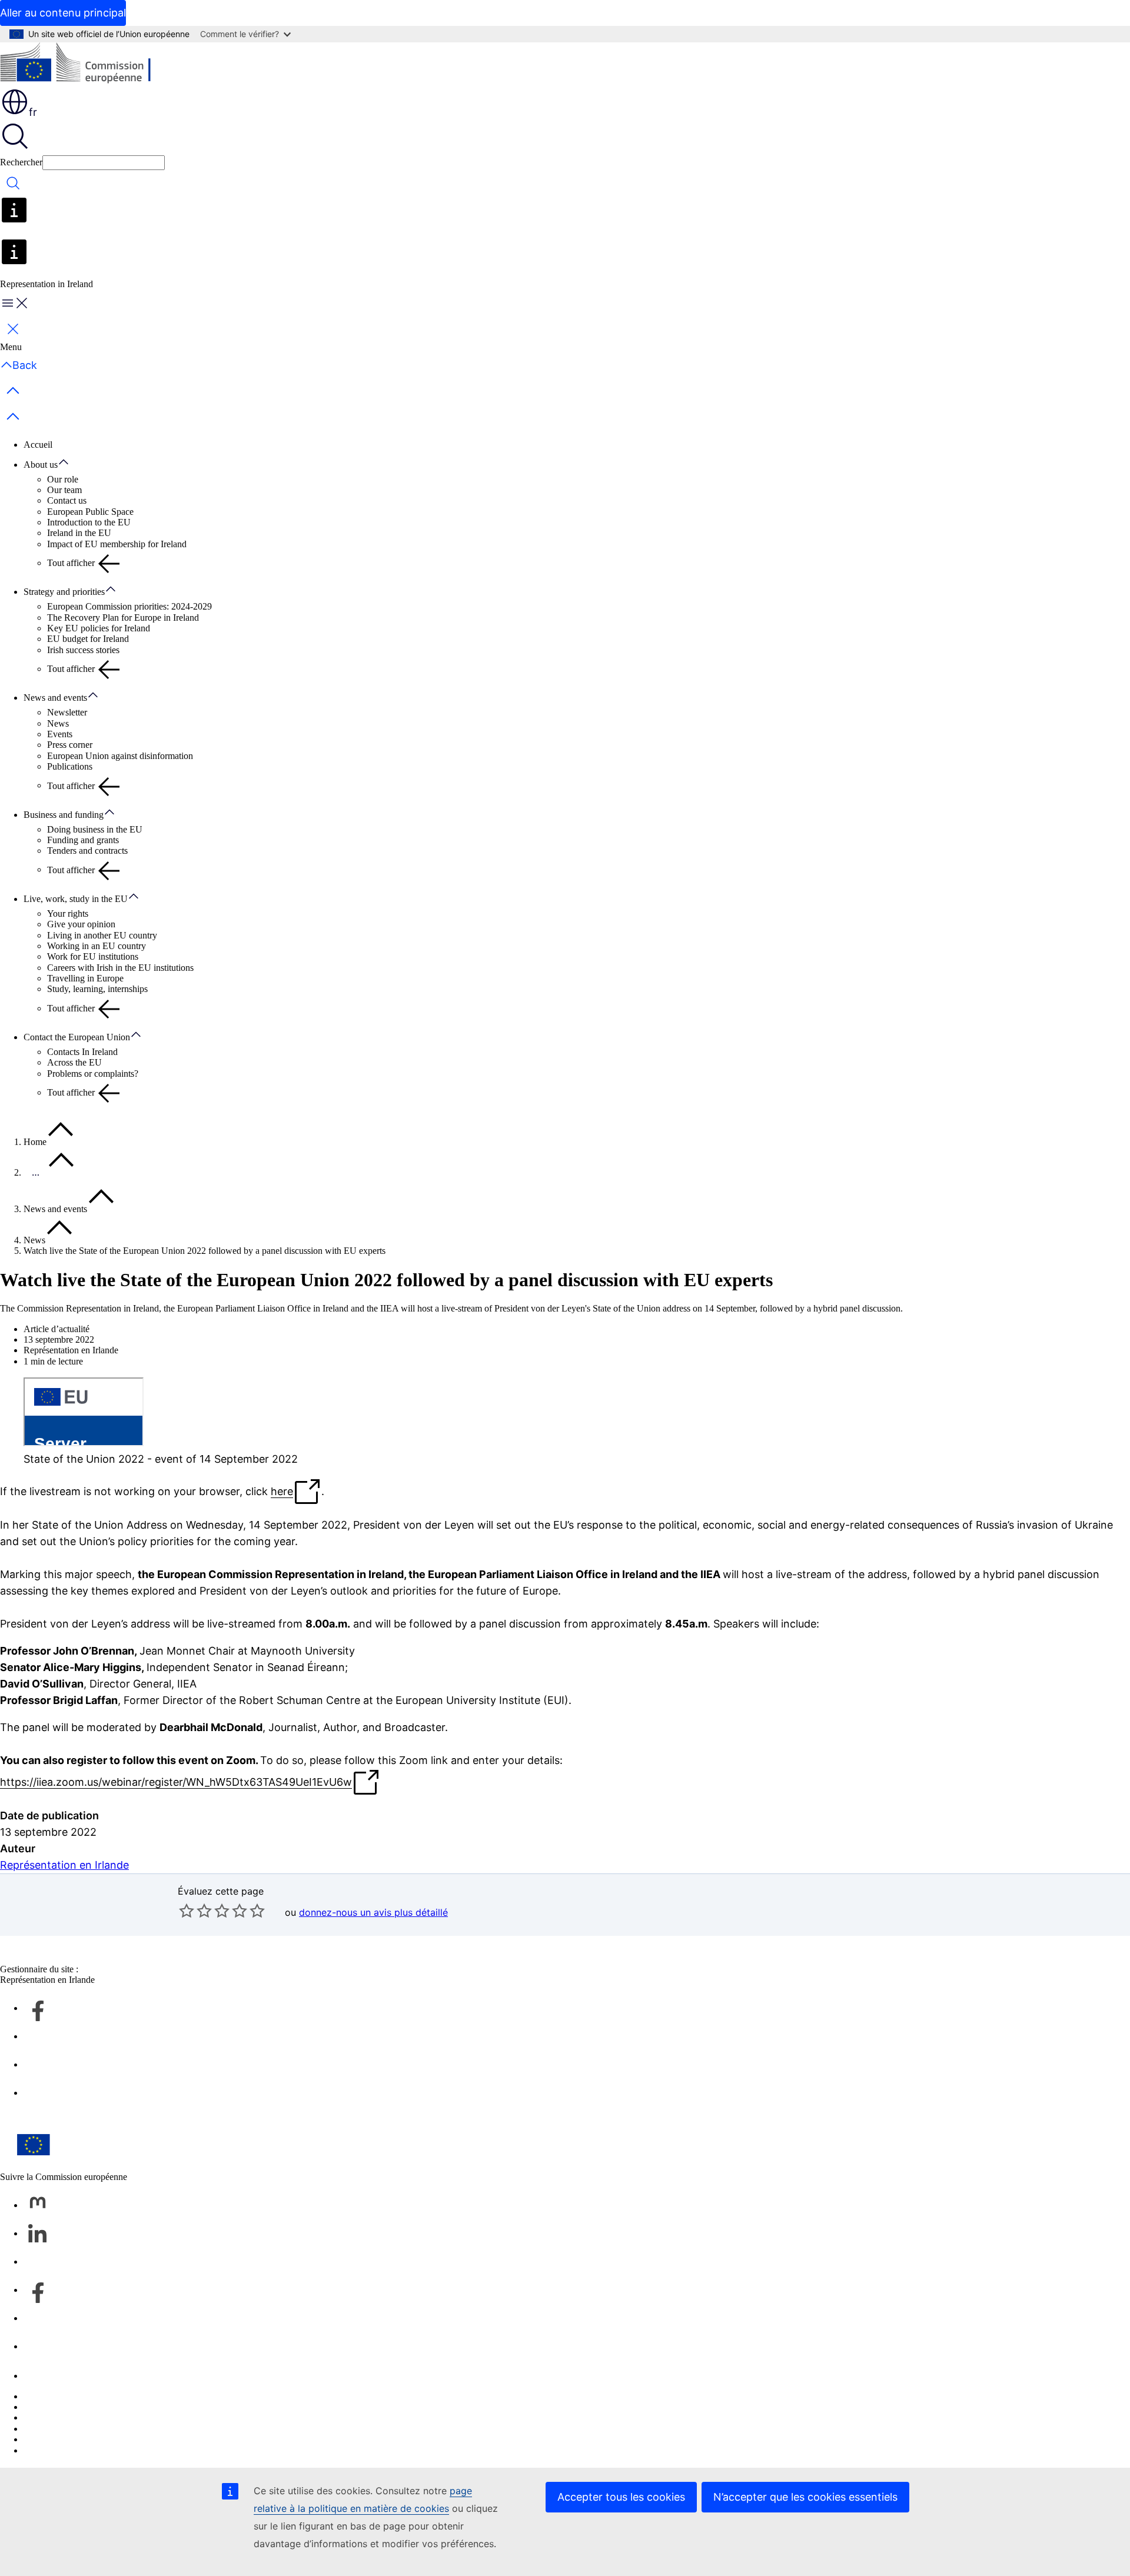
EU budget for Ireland (88, 639)
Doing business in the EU (95, 829)
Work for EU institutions (93, 956)
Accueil (38, 445)
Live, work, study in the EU (76, 899)
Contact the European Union (77, 1037)
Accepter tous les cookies (621, 2497)
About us (41, 465)
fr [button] (33, 112)
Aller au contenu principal (63, 13)
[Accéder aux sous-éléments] (69, 462)
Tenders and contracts (87, 851)
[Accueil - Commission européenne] (86, 65)
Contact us (67, 500)
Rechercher (21, 162)
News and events (55, 698)
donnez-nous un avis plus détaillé (373, 1912)
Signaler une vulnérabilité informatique (96, 2396)
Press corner (70, 745)
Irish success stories (83, 650)
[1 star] (187, 1911)
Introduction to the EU (89, 522)
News (58, 723)
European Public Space (90, 512)
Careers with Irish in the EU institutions (120, 968)
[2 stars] (195, 1911)
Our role (63, 479)
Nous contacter (51, 2376)
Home (35, 1142)
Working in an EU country (97, 946)
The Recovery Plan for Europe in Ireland (123, 618)
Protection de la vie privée (72, 2429)
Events (60, 734)
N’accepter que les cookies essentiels (805, 2497)
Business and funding (64, 815)
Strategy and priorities (64, 592)
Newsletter (67, 712)
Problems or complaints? (93, 1074)
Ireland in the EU (79, 533)
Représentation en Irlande (64, 1865)
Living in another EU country (102, 935)
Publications (70, 766)
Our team (64, 490)
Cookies (39, 2417)
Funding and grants (83, 840)
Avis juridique (50, 2439)
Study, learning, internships (97, 989)
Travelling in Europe (85, 978)
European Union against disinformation (120, 756)
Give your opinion (81, 924)
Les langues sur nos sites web (78, 2407)
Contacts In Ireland (82, 1052)
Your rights (68, 913)
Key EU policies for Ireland (99, 628)
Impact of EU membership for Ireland (117, 544)
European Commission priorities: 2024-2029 (129, 606)
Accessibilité (47, 2450)
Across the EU (74, 1062)
